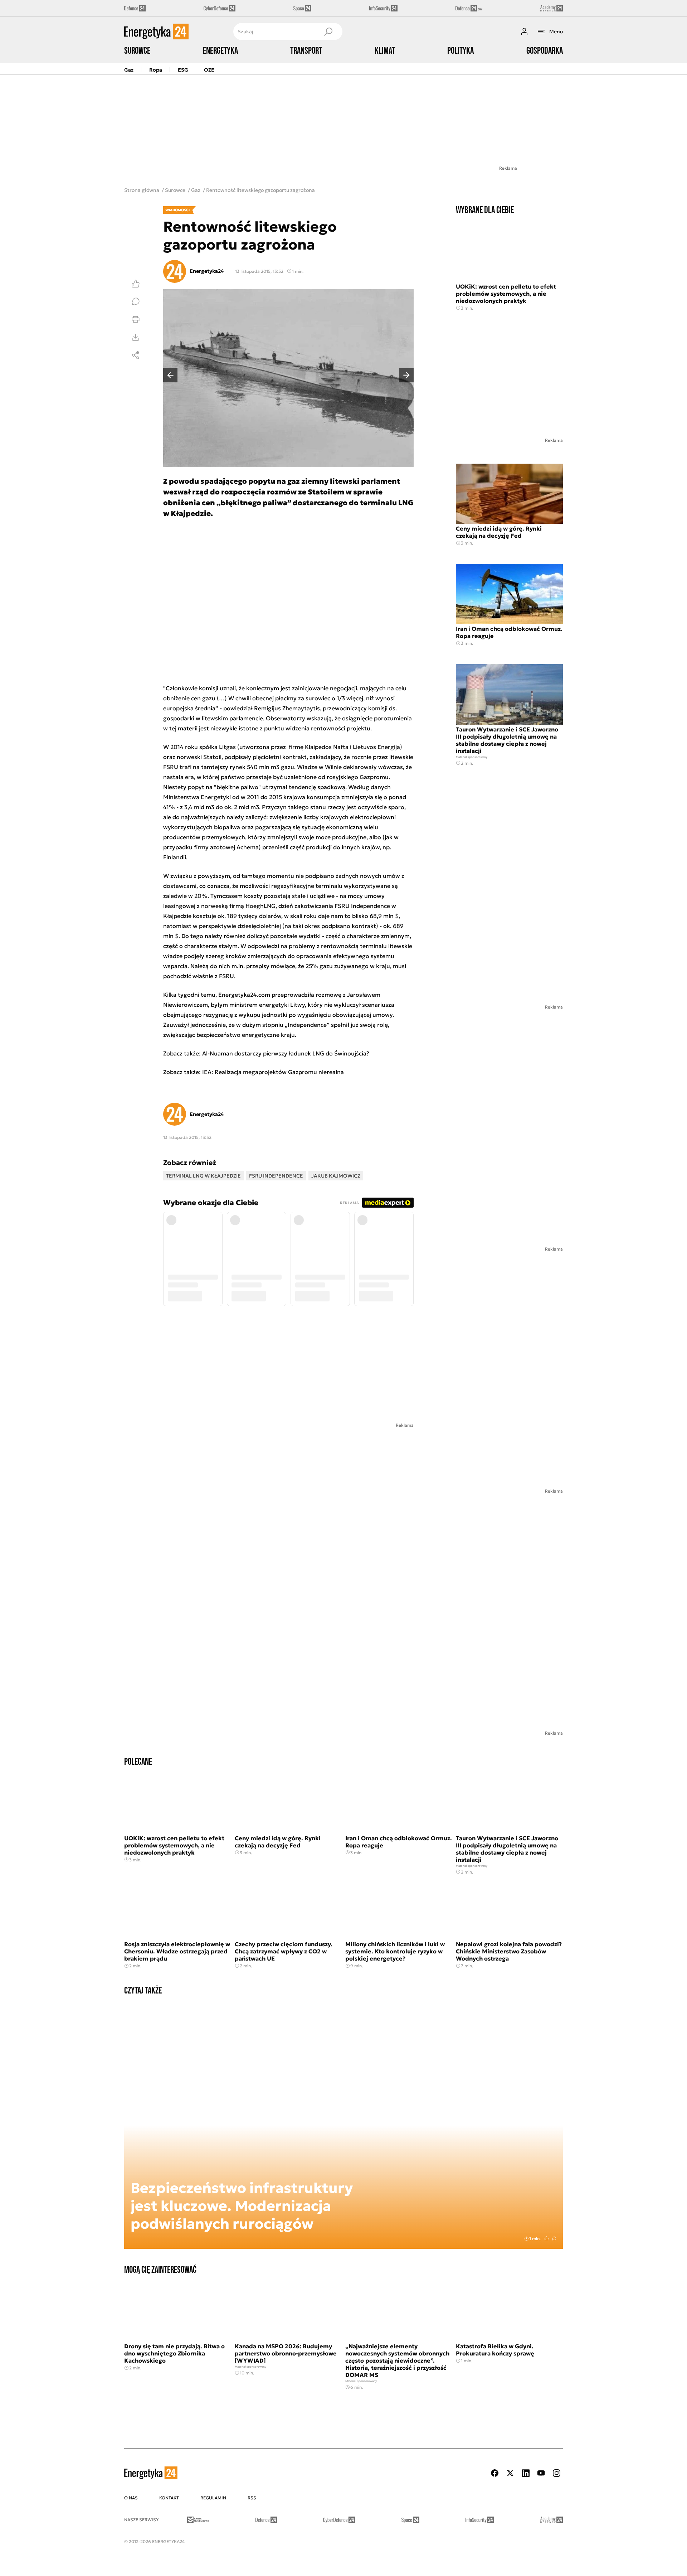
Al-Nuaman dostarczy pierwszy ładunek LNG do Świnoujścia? (286, 1053)
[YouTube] (541, 2473)
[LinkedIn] (526, 2473)
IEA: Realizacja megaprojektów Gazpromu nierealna (273, 1072)
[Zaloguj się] (524, 32)
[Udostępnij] (136, 355)
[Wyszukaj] (328, 32)
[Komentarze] (136, 301)
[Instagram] (556, 2473)
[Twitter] (510, 2473)
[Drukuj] (136, 319)
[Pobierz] (136, 337)
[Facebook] (495, 2473)
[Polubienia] (136, 284)
